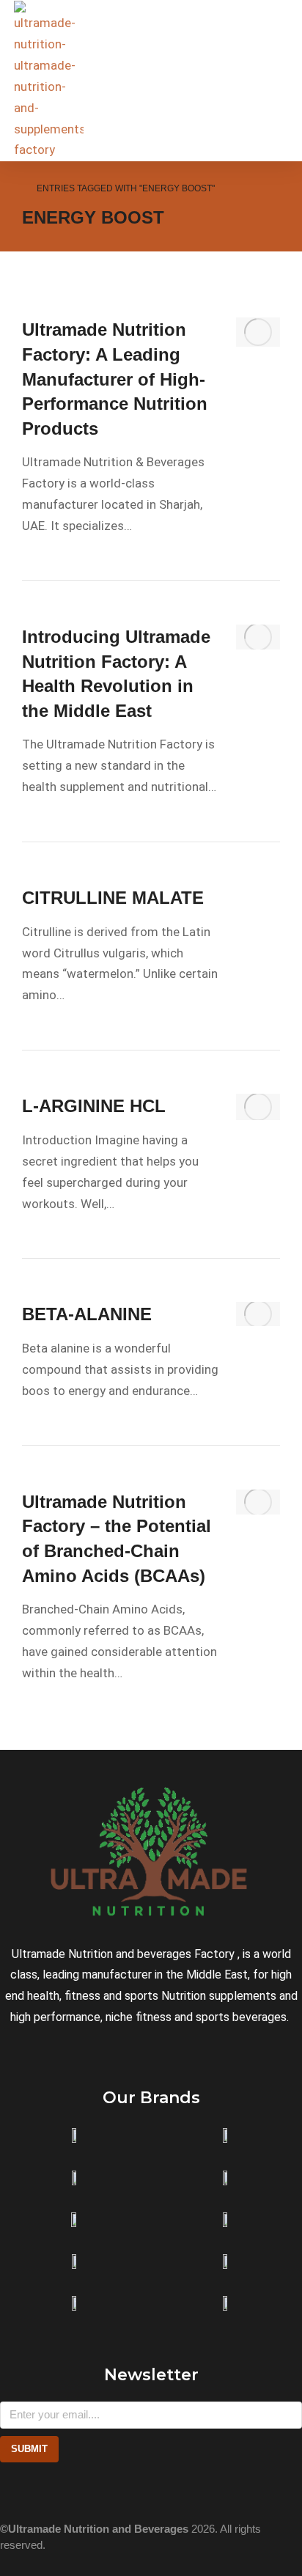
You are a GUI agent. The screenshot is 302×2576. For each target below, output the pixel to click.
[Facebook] (38, 2492)
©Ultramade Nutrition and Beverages (94, 2529)
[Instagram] (7, 2492)
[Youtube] (69, 2492)
